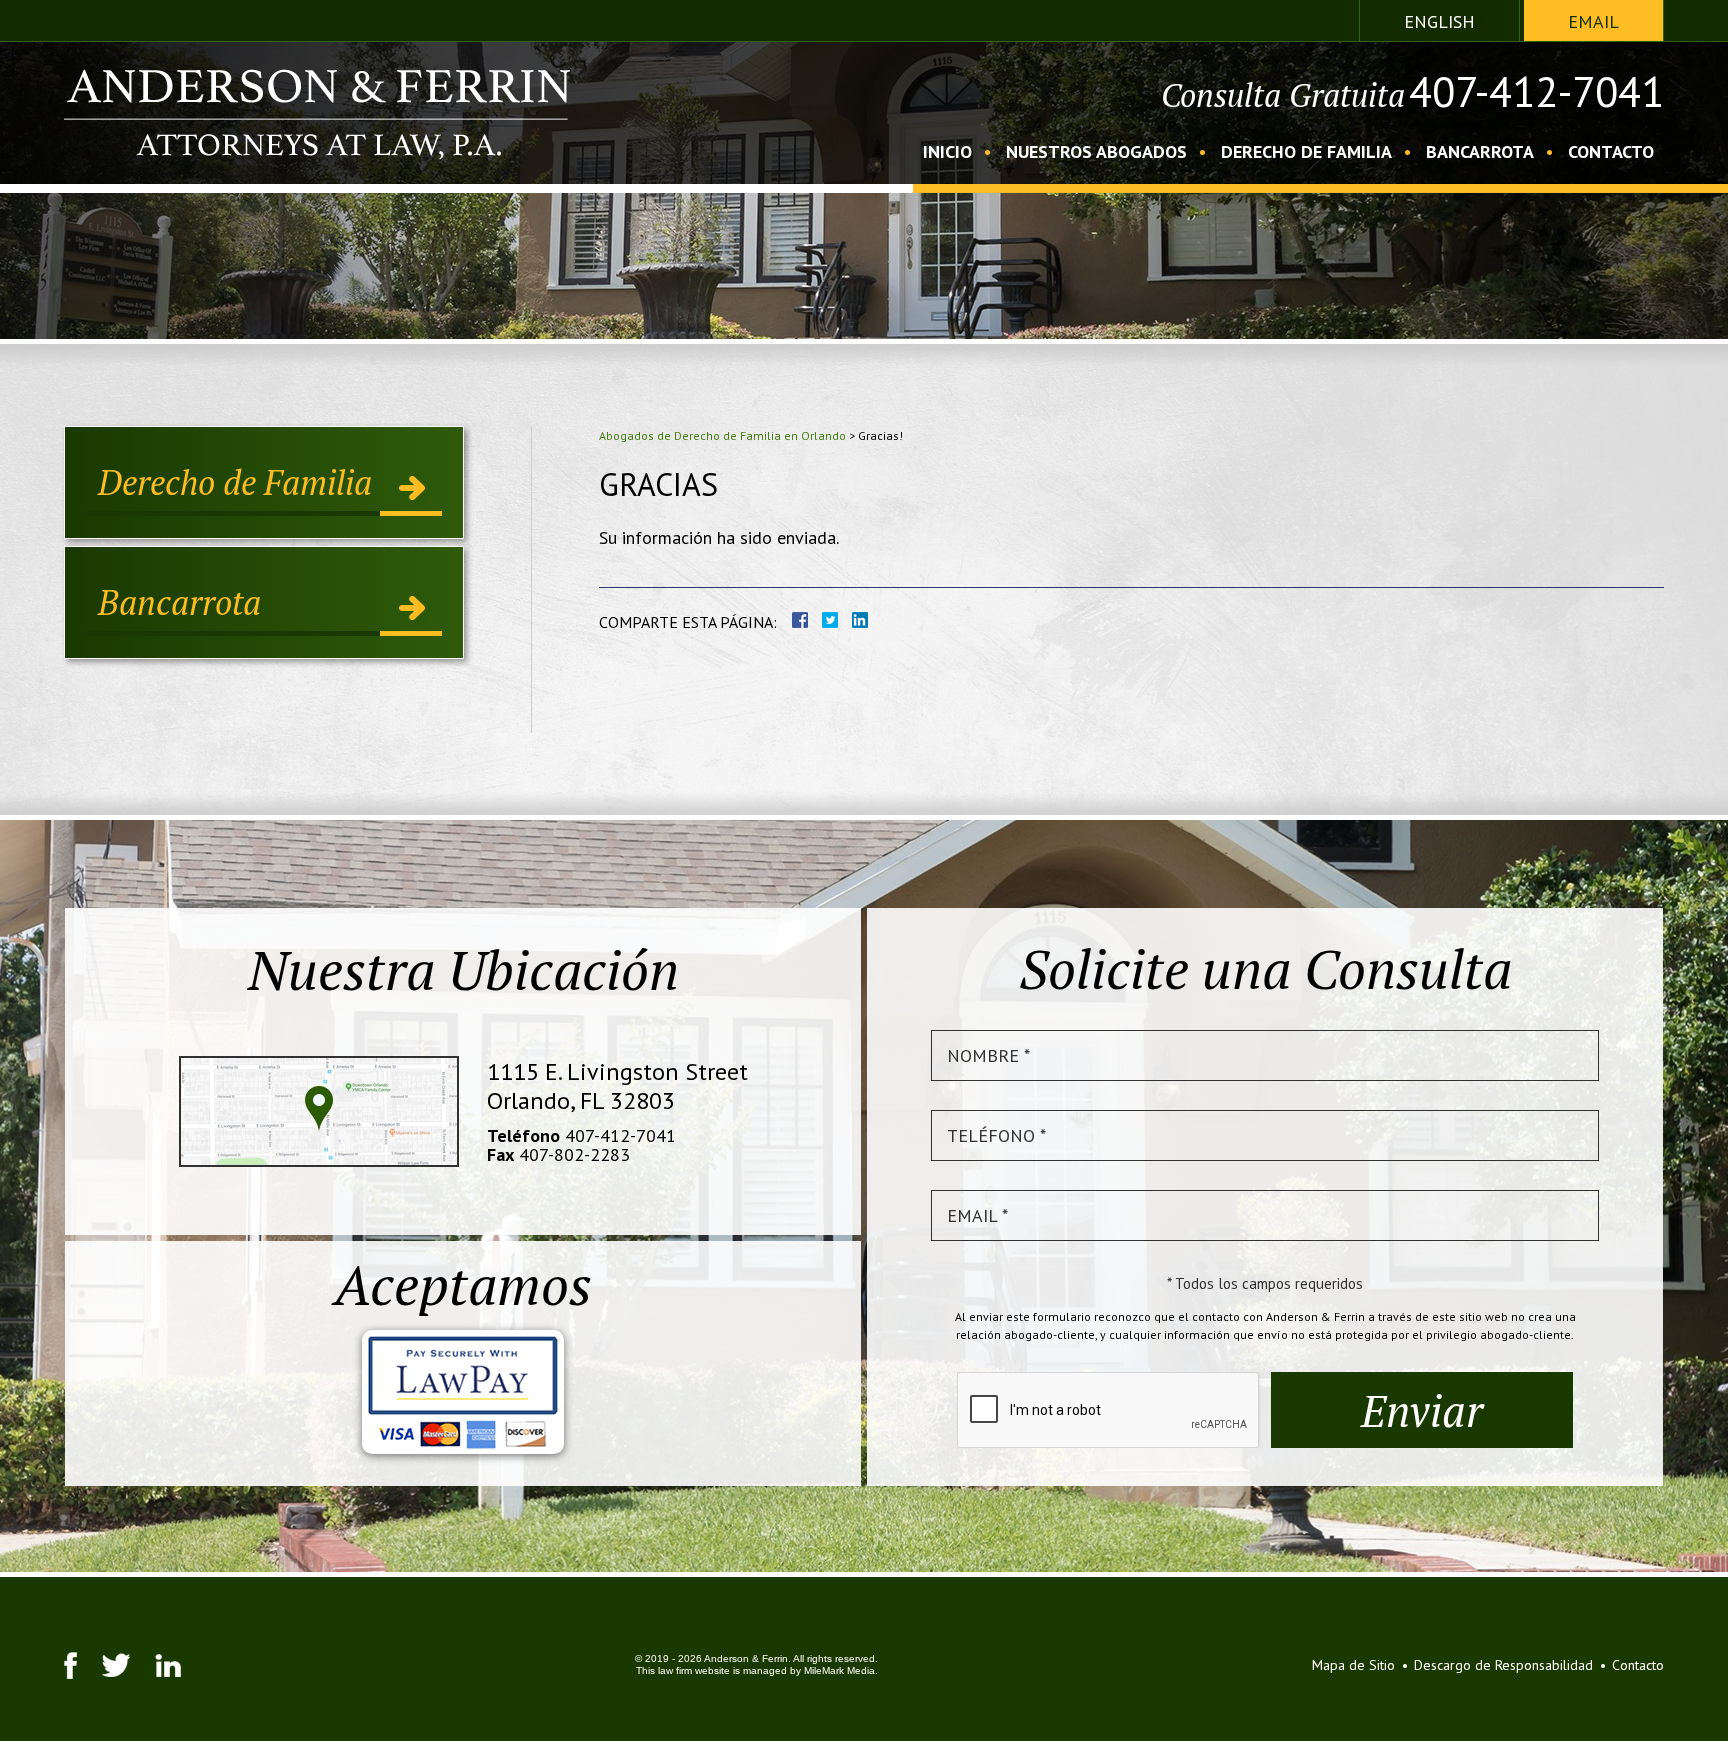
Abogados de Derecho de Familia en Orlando (722, 435)
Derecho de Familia (1306, 153)
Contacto (1611, 153)
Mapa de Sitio (1353, 1665)
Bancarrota (1480, 153)
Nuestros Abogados (1096, 153)
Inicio (947, 153)
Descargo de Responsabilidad (1503, 1665)
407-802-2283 (574, 1154)
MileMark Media (839, 1670)
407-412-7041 (1536, 92)
